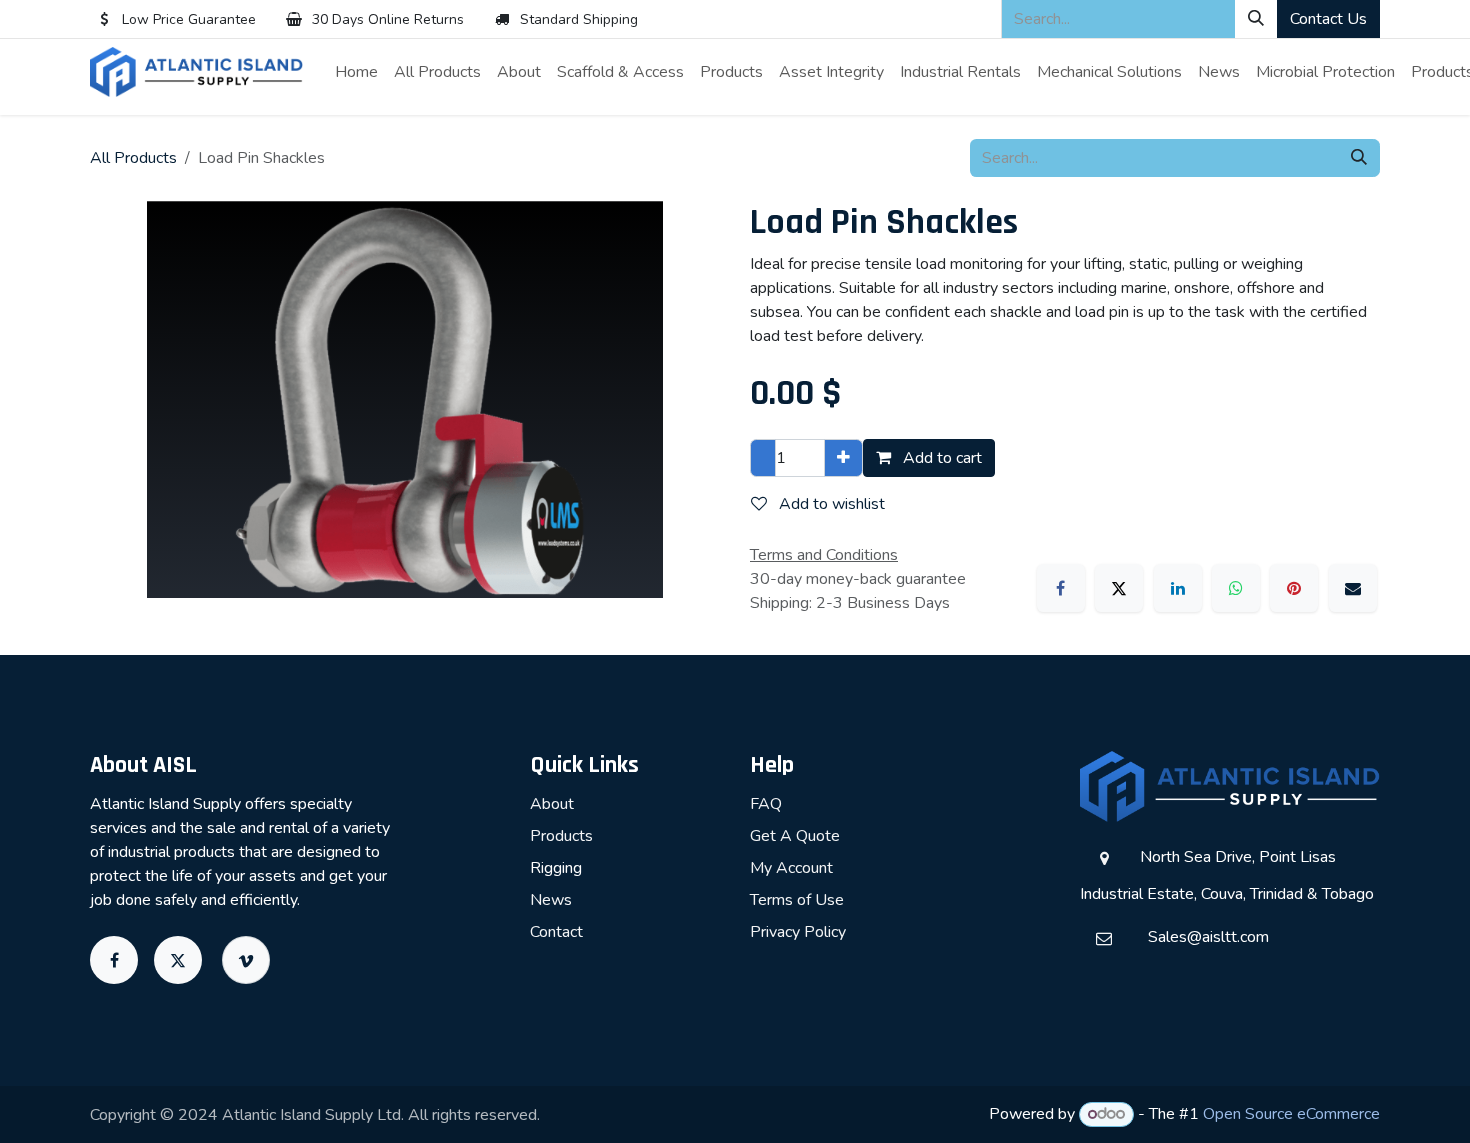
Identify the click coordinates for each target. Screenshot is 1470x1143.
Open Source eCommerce (1291, 1114)
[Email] (1353, 588)
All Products (133, 158)
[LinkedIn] (1178, 588)
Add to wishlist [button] (830, 504)
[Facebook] (1061, 588)
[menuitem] (356, 72)
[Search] (1256, 19)
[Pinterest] (1294, 588)
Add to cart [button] (940, 458)
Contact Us (1328, 19)
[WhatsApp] (1236, 588)
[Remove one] (763, 458)
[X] (1119, 588)
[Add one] (843, 458)
